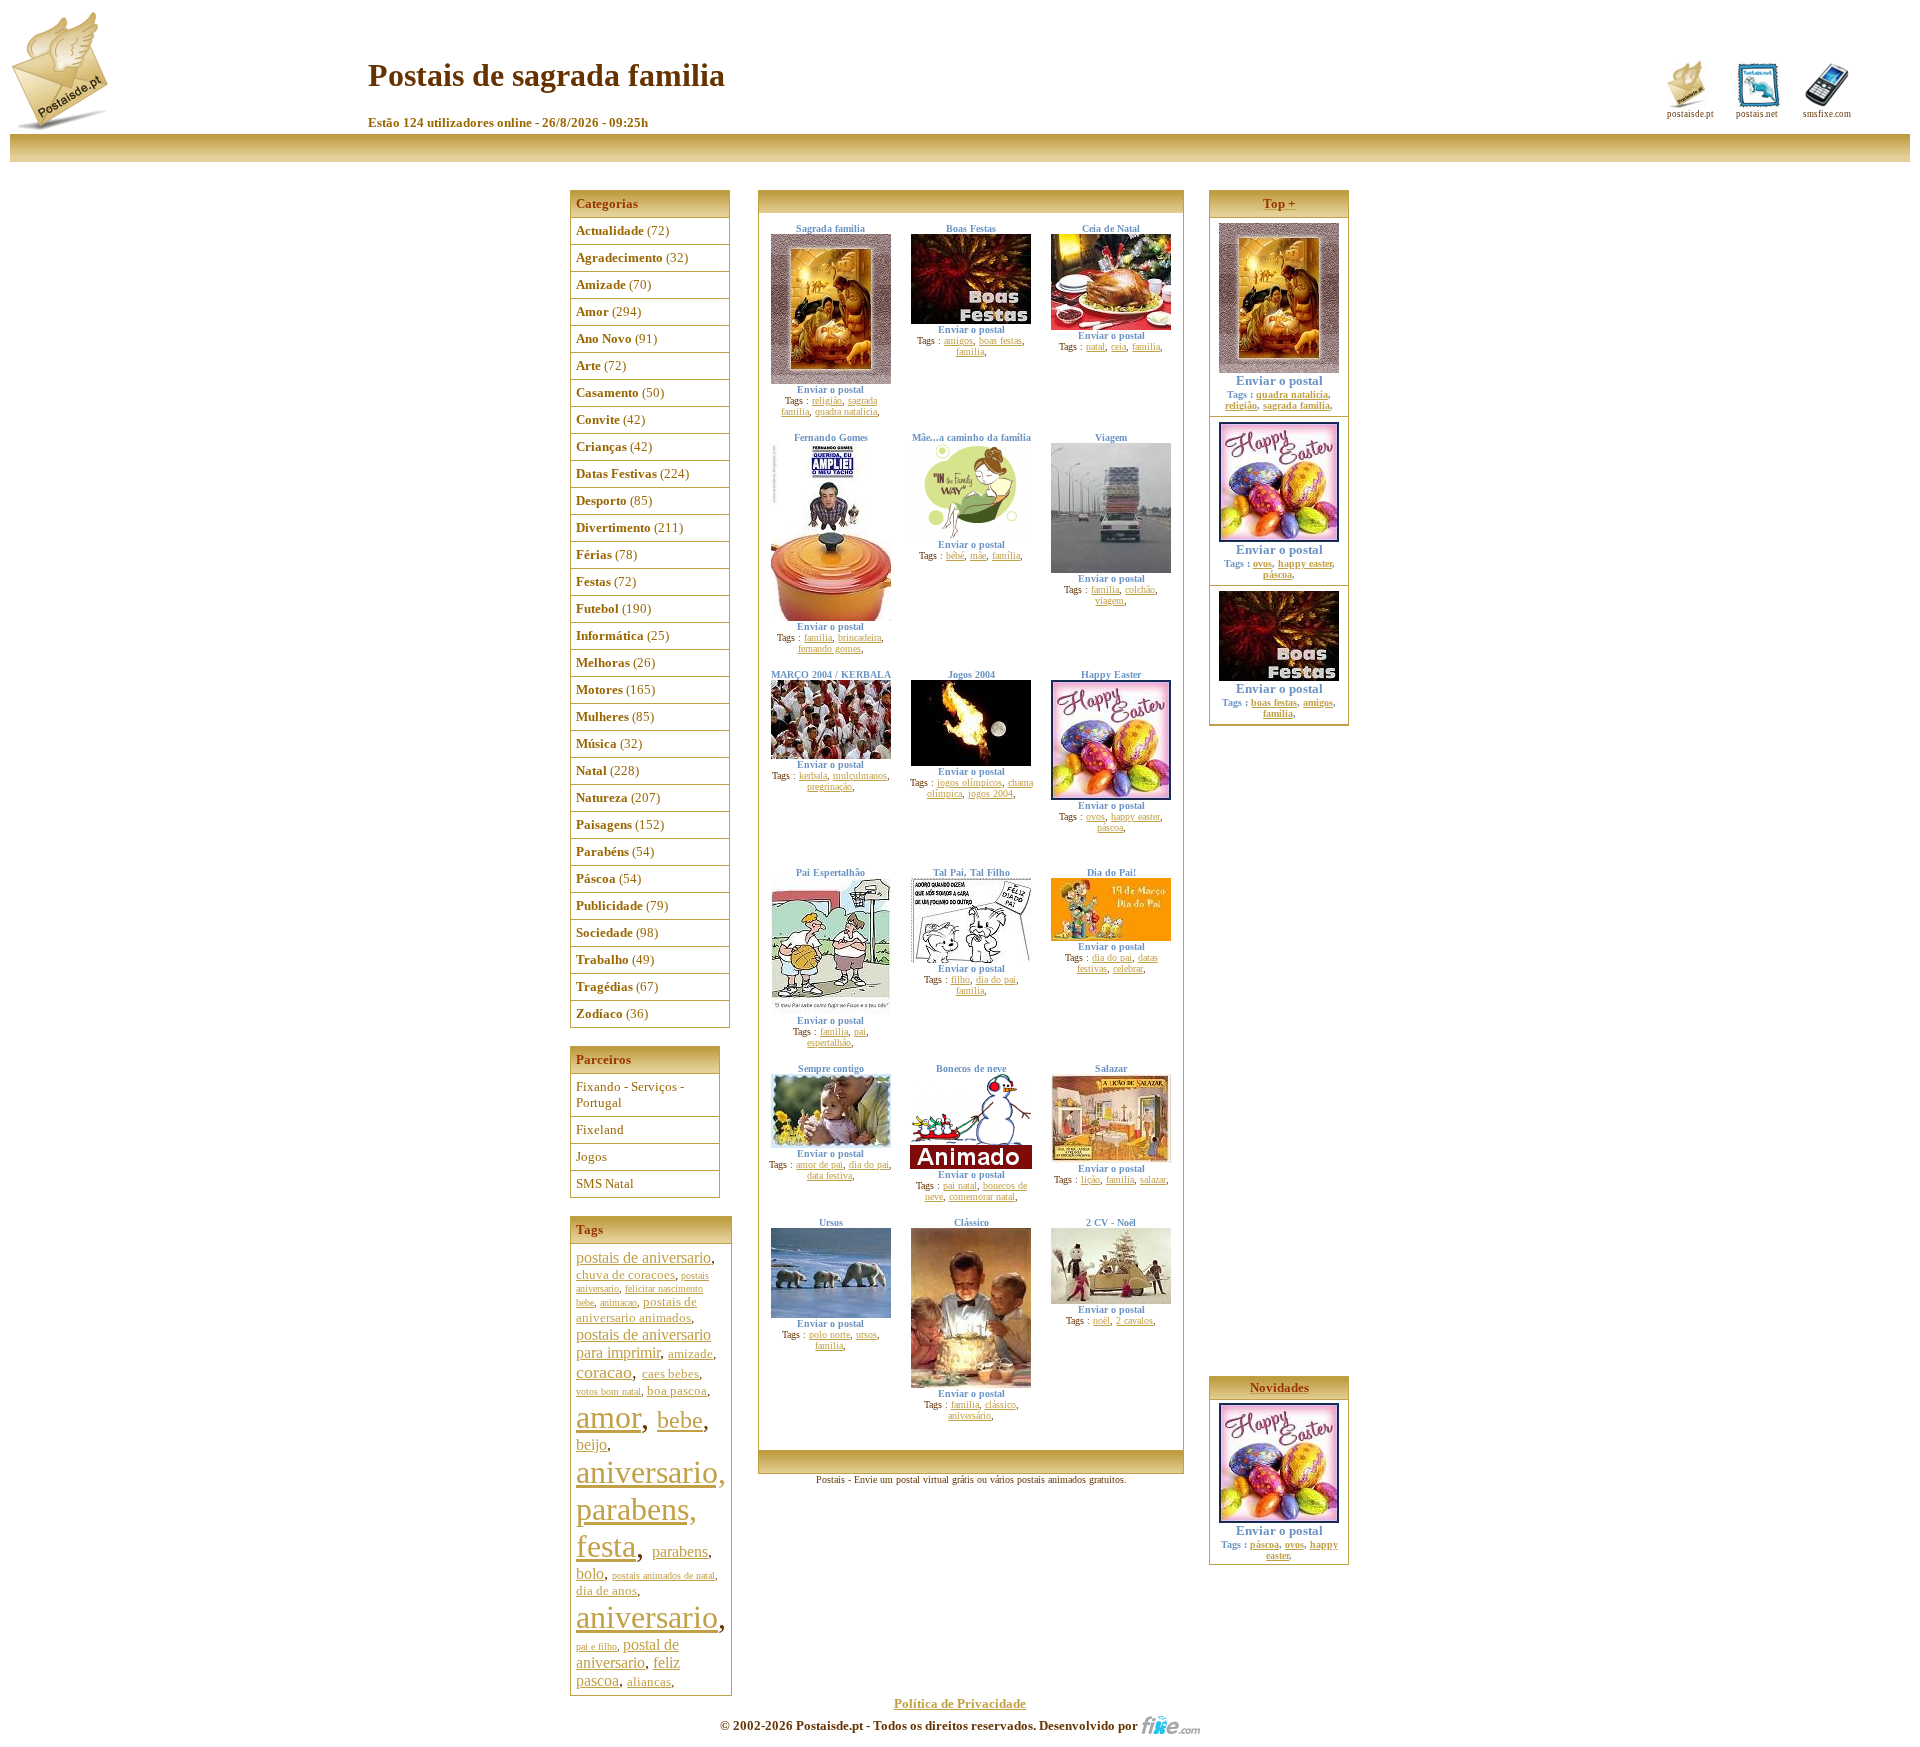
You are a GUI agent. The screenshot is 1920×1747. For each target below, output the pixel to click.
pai (860, 1031)
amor (608, 1417)
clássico (1000, 1404)
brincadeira (859, 637)
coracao (604, 1372)
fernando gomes (829, 648)
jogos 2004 (990, 793)
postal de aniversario (627, 1653)
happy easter (1135, 816)
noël (1101, 1320)
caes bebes (670, 1373)
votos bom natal (608, 1391)
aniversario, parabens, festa (651, 1509)
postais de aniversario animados (636, 1309)
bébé (955, 555)
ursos (866, 1334)
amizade (690, 1353)
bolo (590, 1573)
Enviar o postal (1279, 380)
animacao (618, 1302)
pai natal (960, 1185)
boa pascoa (677, 1390)
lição (1090, 1179)
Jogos (591, 1156)
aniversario (647, 1617)
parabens (680, 1551)
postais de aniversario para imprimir (643, 1343)
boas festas (1000, 340)
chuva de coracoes (625, 1274)
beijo (591, 1444)
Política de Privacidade (960, 1703)
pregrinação (829, 786)
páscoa (1110, 827)
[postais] (61, 125)
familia (970, 351)
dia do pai (996, 979)
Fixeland (600, 1129)
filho (960, 979)
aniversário (969, 1415)
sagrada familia (1296, 405)
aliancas (649, 1681)
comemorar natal (982, 1196)
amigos (958, 340)
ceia (1118, 346)
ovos (1095, 816)
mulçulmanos (860, 775)
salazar (1153, 1179)
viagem (1109, 600)
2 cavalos (1134, 1320)
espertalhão (829, 1042)
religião (827, 400)
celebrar (1128, 968)
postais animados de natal (663, 1575)
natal (1095, 346)
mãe (978, 555)
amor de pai (819, 1164)
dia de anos (606, 1590)
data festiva (829, 1175)
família (1006, 555)
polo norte (829, 1334)
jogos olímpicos (969, 782)
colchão (1140, 589)
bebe (680, 1420)
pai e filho (596, 1646)
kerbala (813, 775)
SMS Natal (605, 1183)
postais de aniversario (643, 1257)
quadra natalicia (846, 411)
